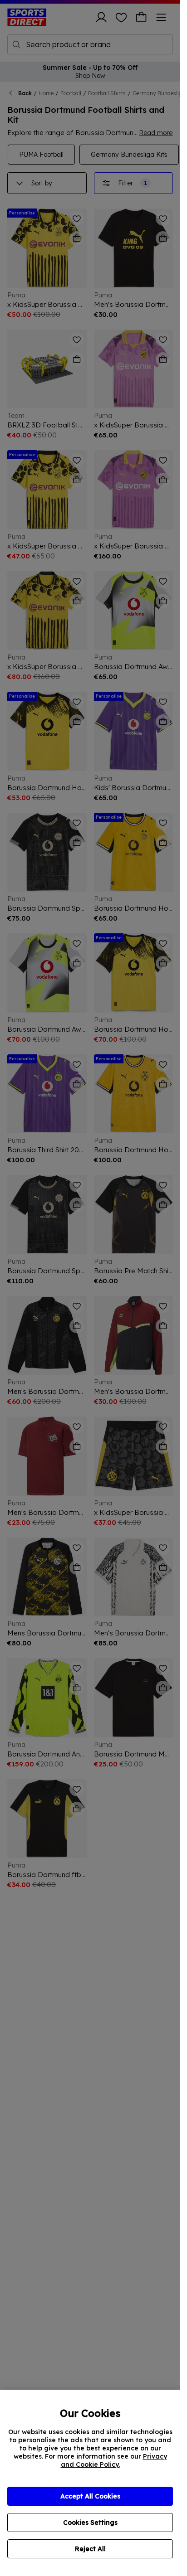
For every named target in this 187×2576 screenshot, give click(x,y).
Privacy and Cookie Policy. (114, 2460)
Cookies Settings (90, 2523)
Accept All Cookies (90, 2496)
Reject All (90, 2549)
